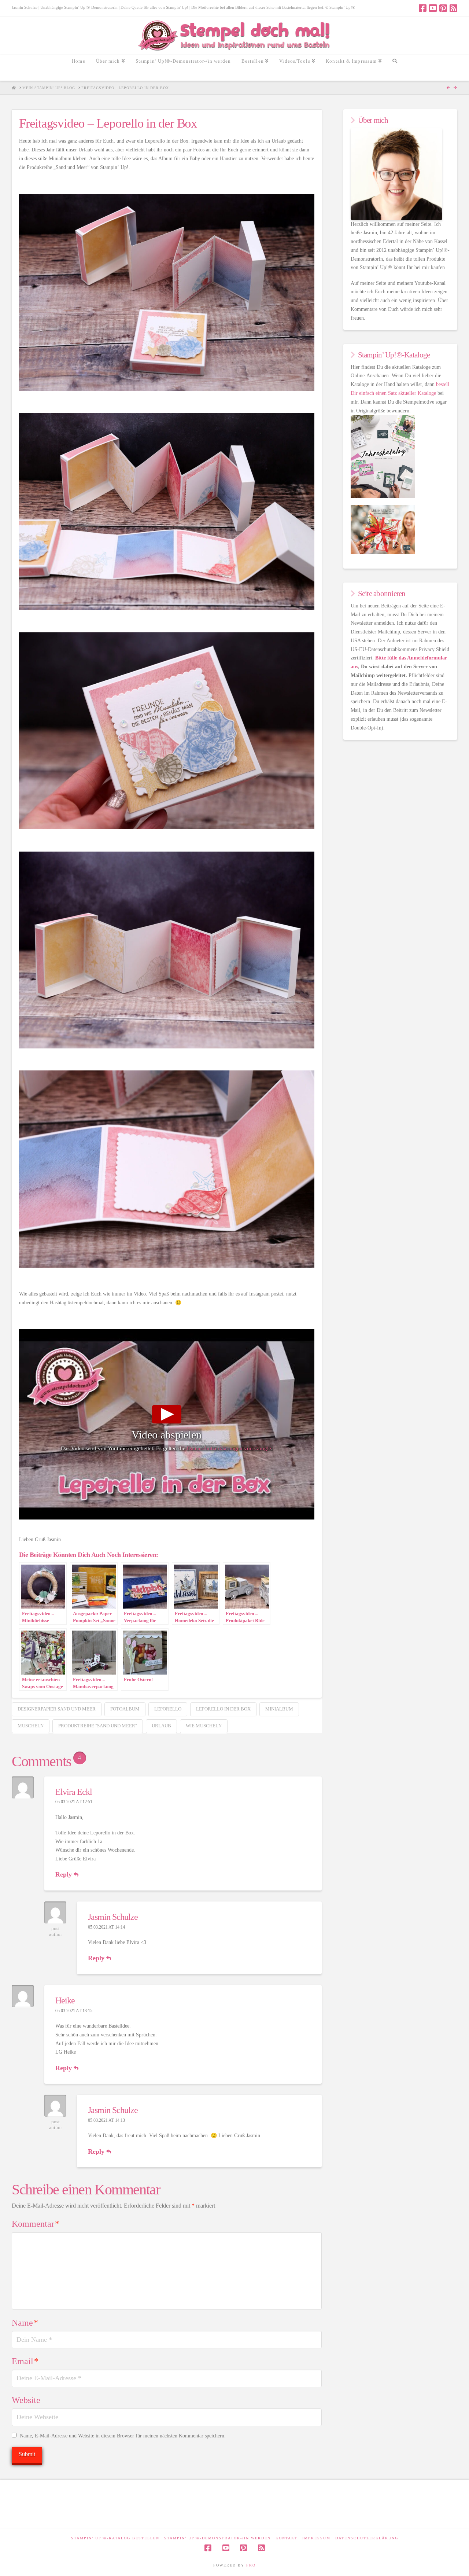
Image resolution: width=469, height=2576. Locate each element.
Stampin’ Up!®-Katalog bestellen (115, 2538)
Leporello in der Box (223, 1709)
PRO (251, 2565)
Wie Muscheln (204, 1726)
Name (25, 2323)
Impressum (316, 2538)
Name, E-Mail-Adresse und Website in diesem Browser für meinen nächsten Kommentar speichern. (123, 2436)
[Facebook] (423, 8)
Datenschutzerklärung (367, 2538)
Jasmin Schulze (113, 1917)
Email (25, 2361)
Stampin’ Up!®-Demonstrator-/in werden (217, 2538)
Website (26, 2400)
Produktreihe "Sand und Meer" (98, 1726)
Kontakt (287, 2538)
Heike (65, 2000)
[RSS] (453, 8)
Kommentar (36, 2224)
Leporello (168, 1709)
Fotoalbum (125, 1709)
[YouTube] (433, 8)
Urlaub (161, 1726)
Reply (64, 1874)
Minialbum (279, 1709)
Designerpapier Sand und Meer (57, 1709)
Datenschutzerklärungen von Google (229, 1448)
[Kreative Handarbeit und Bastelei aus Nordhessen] (235, 36)
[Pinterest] (443, 8)
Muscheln (31, 1726)
